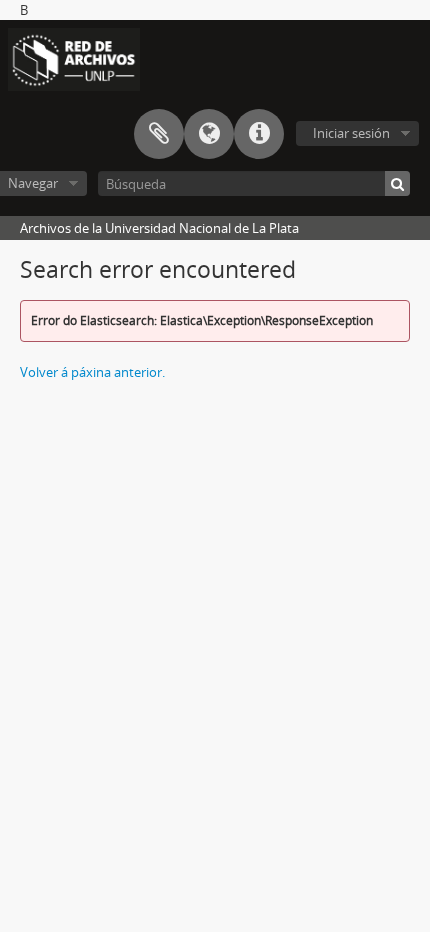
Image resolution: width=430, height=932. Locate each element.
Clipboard (159, 134)
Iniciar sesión (351, 133)
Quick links (259, 134)
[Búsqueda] (397, 183)
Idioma (209, 134)
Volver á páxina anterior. (92, 372)
